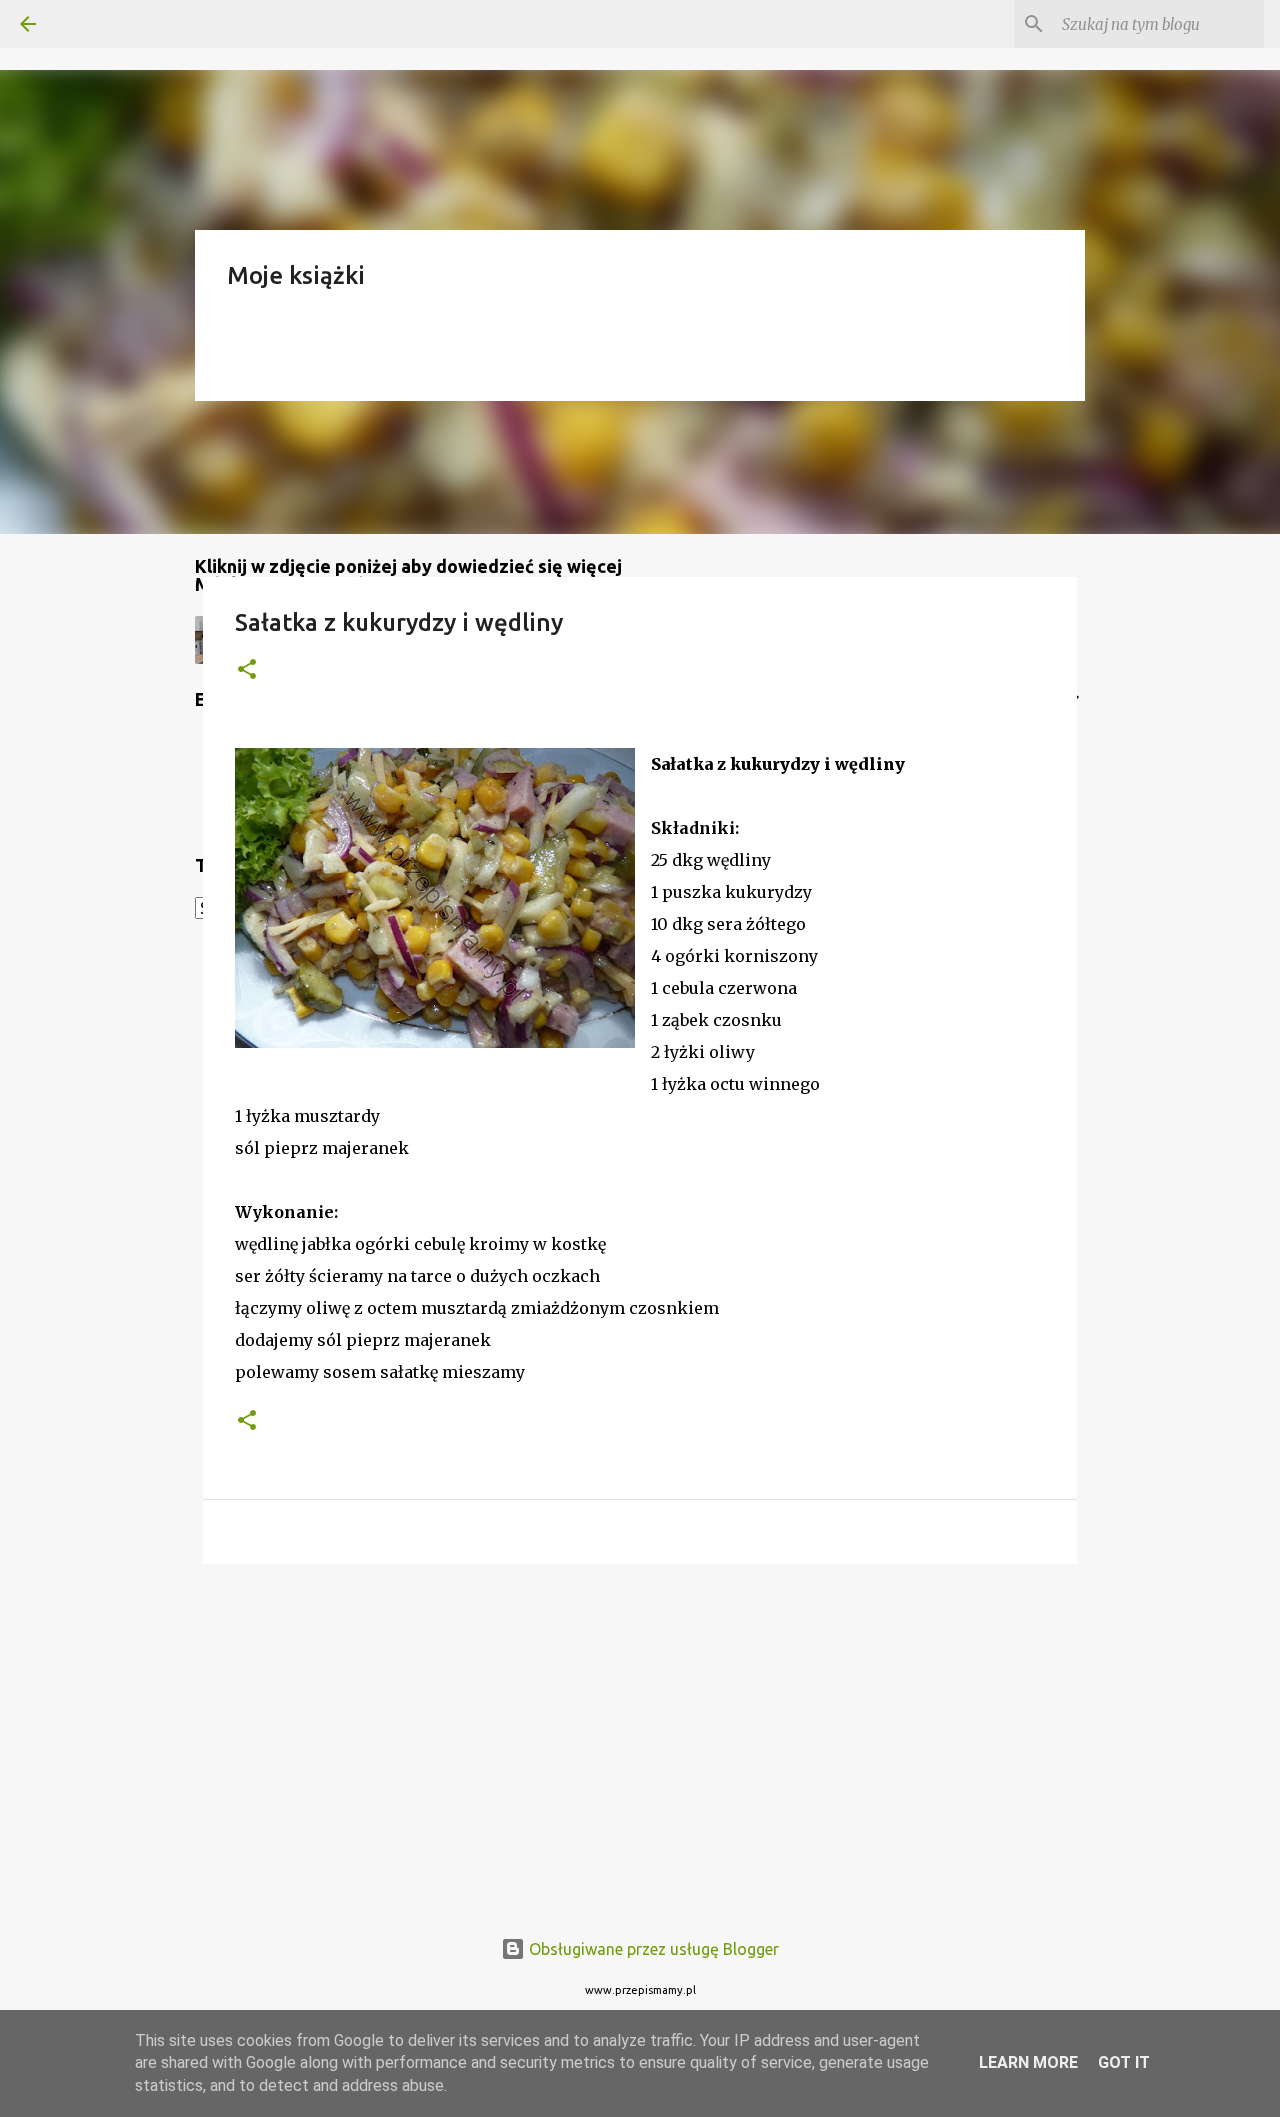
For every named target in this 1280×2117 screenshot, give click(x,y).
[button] (247, 670)
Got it (1124, 2062)
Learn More (1028, 2062)
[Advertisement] (640, 1734)
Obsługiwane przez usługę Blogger (652, 1949)
